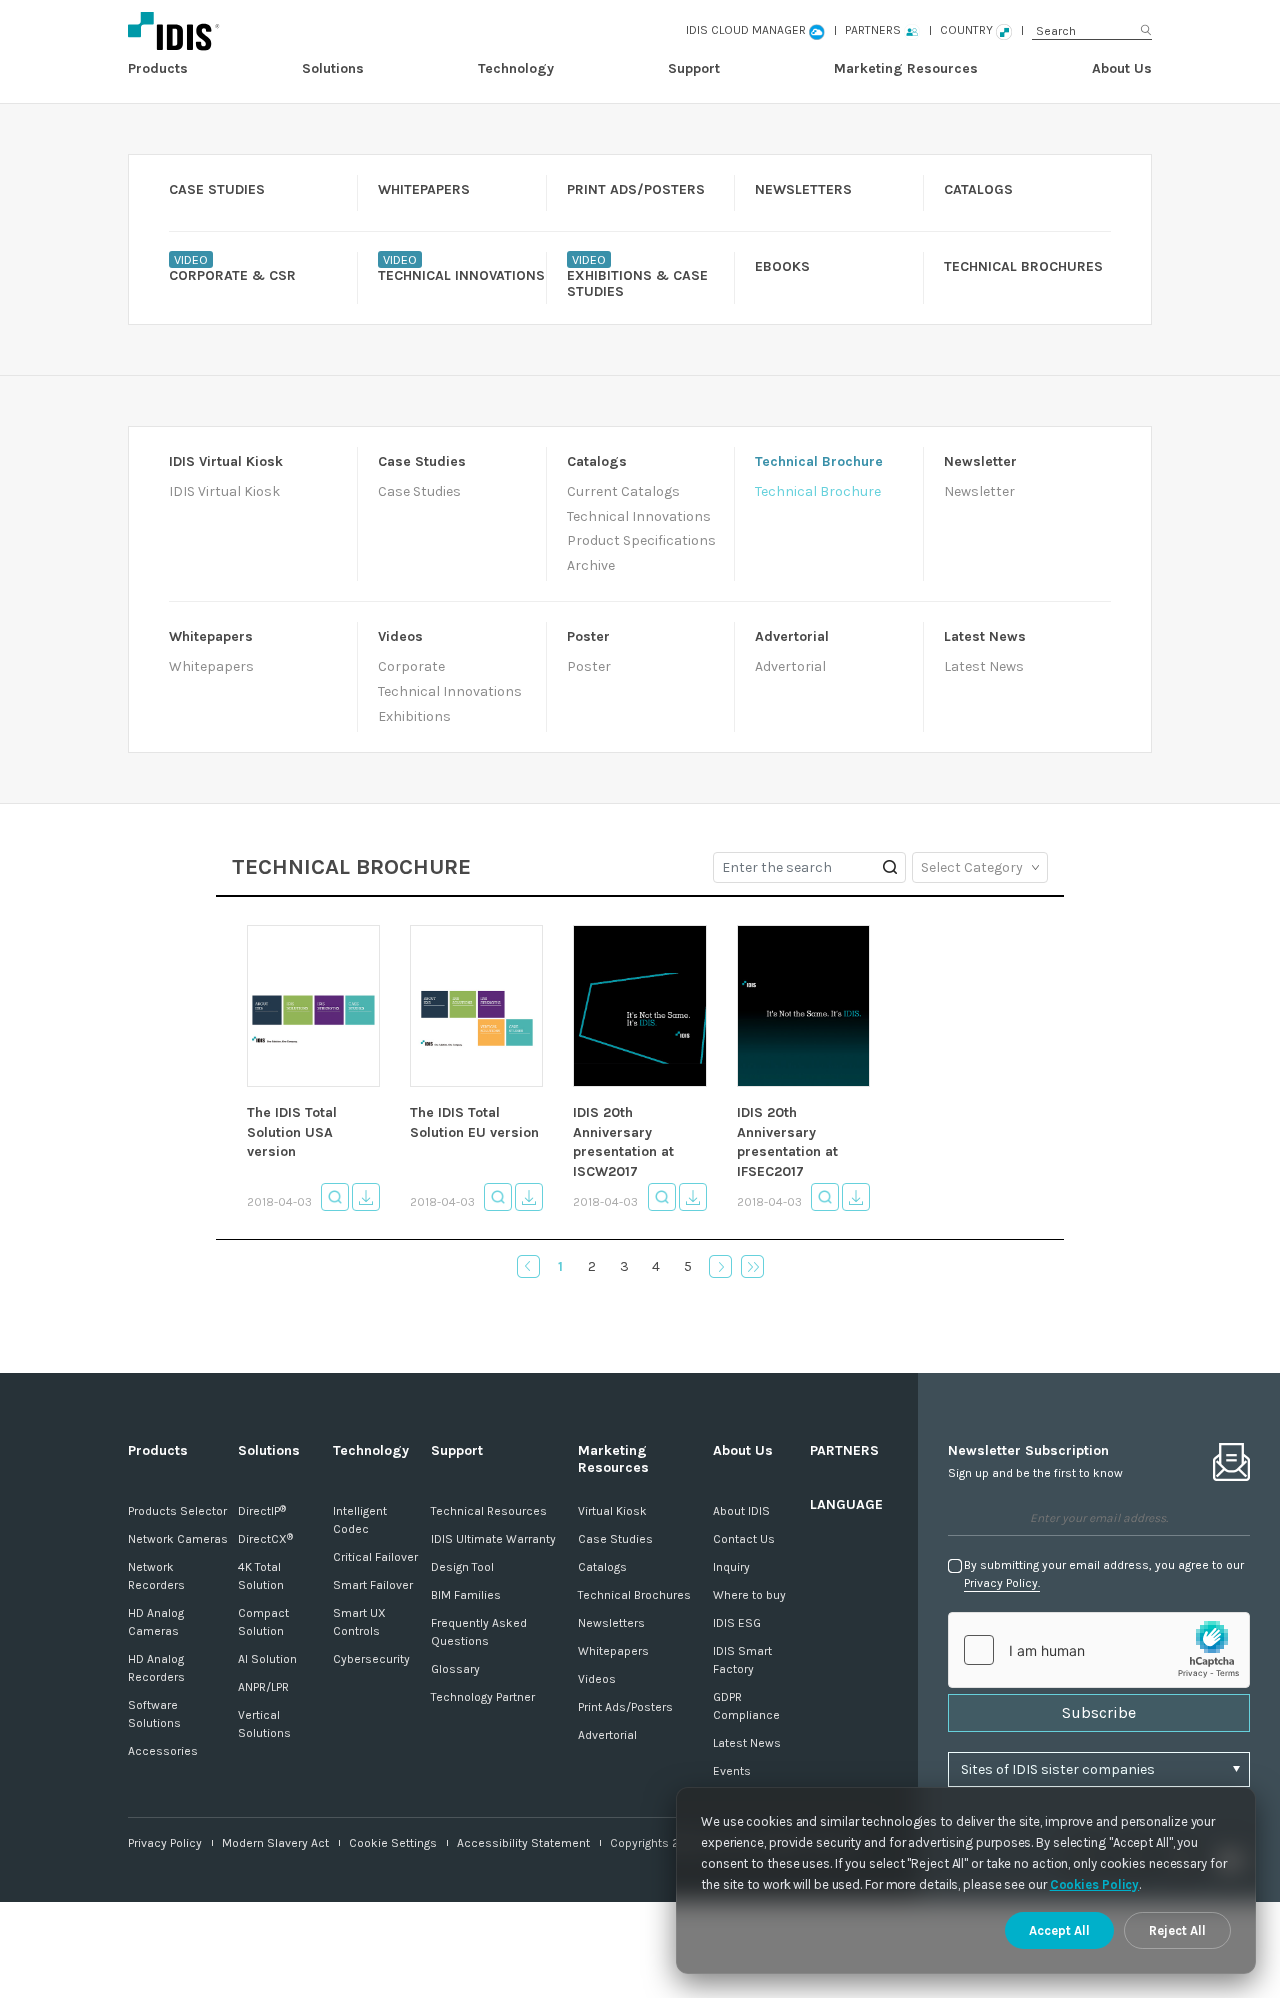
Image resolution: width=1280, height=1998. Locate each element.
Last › (752, 1266)
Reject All (1177, 1930)
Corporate (411, 666)
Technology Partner (483, 1697)
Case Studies (419, 491)
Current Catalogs (623, 491)
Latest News (984, 666)
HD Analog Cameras (156, 1622)
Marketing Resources (906, 68)
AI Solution (267, 1659)
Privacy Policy (165, 1843)
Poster (589, 666)
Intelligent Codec (360, 1520)
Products (158, 68)
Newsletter (979, 491)
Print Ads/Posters (625, 1707)
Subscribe (1099, 1712)
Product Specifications (641, 540)
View (335, 1197)
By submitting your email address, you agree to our (1104, 1574)
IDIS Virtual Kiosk (224, 491)
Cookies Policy (1095, 1884)
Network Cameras (178, 1539)
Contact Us (744, 1539)
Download (366, 1197)
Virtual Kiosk (612, 1511)
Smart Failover (373, 1585)
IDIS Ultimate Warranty (493, 1539)
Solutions (333, 68)
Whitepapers (211, 666)
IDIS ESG (737, 1623)
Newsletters (611, 1623)
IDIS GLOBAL (270, 30)
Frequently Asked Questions (479, 1632)
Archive (591, 565)
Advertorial (790, 666)
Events (732, 1771)
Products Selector (177, 1511)
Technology (516, 68)
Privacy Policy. (1002, 1583)
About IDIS (741, 1511)
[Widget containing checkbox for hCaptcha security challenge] (1099, 1650)
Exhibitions (414, 716)
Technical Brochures (634, 1595)
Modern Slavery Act (275, 1843)
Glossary (455, 1669)
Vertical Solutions (264, 1724)
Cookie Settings (393, 1843)
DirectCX (265, 1539)
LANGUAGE (846, 1504)
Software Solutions (154, 1714)
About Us (1122, 68)
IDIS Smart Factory (742, 1660)
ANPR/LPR (263, 1687)
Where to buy (749, 1595)
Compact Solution (263, 1622)
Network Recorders (156, 1576)
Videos (597, 1679)
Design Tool (462, 1567)
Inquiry (731, 1567)
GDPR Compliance (746, 1706)
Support (694, 68)
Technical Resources (489, 1511)
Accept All (1059, 1930)
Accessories (163, 1751)
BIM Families (466, 1595)
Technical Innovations (639, 516)
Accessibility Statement (523, 1843)
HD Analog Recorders (156, 1668)
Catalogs (602, 1567)
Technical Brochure (818, 491)
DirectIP (262, 1511)
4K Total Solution (261, 1576)
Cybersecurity (371, 1659)
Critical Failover (375, 1557)
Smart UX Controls (359, 1622)
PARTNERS (844, 1450)
